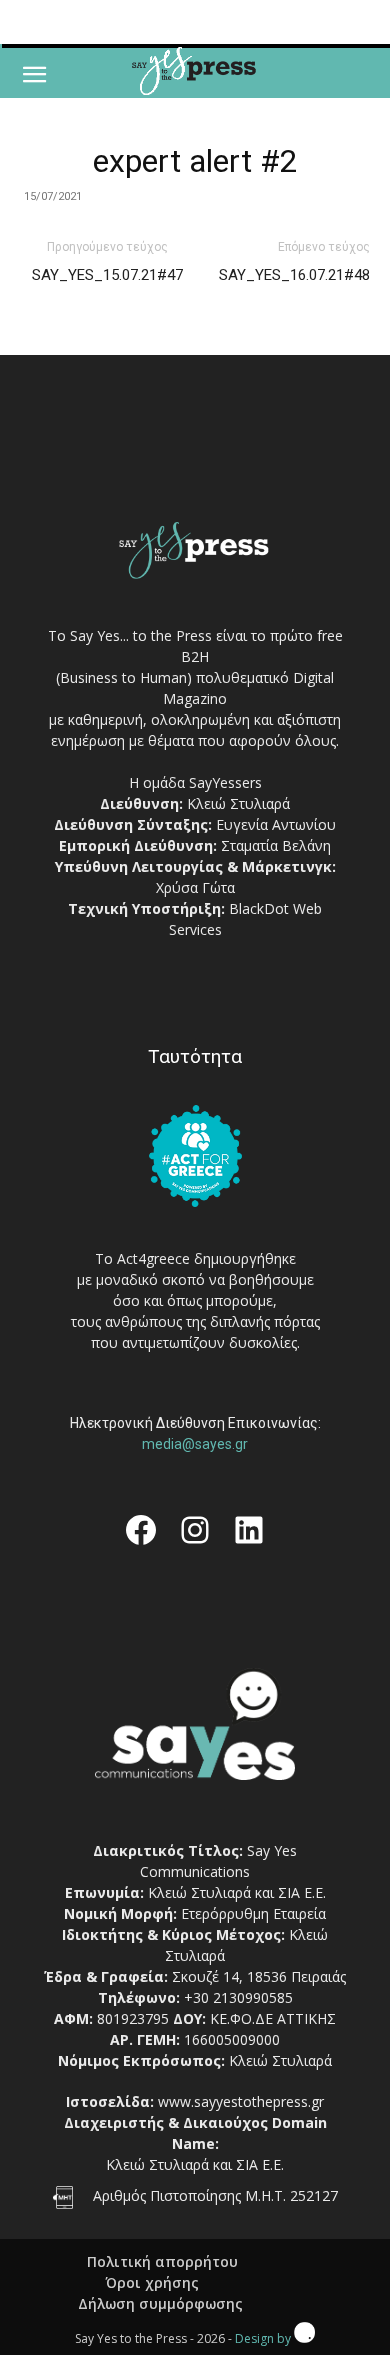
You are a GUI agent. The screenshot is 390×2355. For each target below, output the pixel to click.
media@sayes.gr (195, 1444)
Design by (264, 2338)
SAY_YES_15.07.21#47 (107, 275)
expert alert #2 (195, 161)
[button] (34, 75)
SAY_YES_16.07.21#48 (294, 275)
